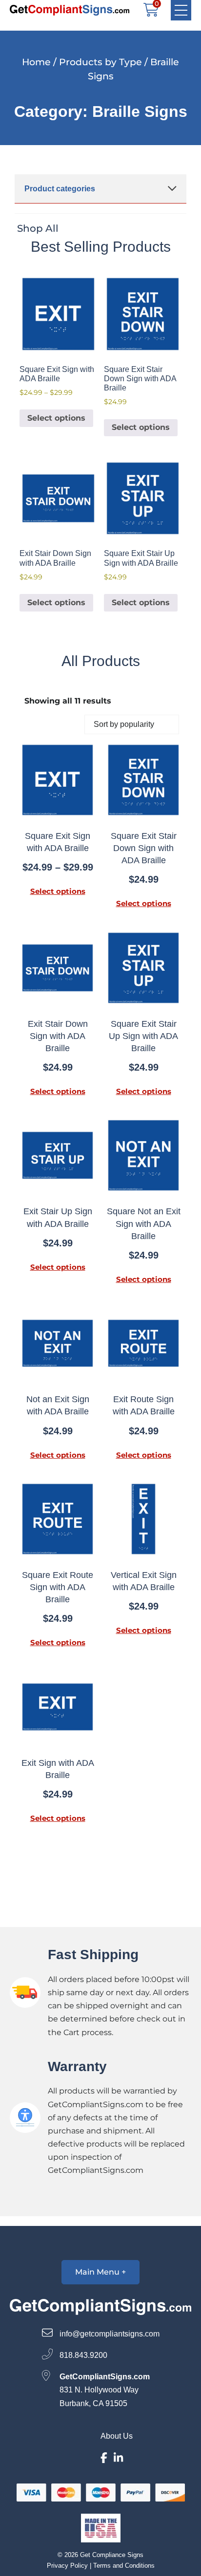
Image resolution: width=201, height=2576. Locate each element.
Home (36, 62)
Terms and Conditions (124, 2566)
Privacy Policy (67, 2566)
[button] (181, 10)
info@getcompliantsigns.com (109, 2334)
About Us (117, 2436)
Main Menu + (100, 2272)
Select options (56, 418)
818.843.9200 (82, 2355)
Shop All (38, 228)
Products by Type (100, 62)
